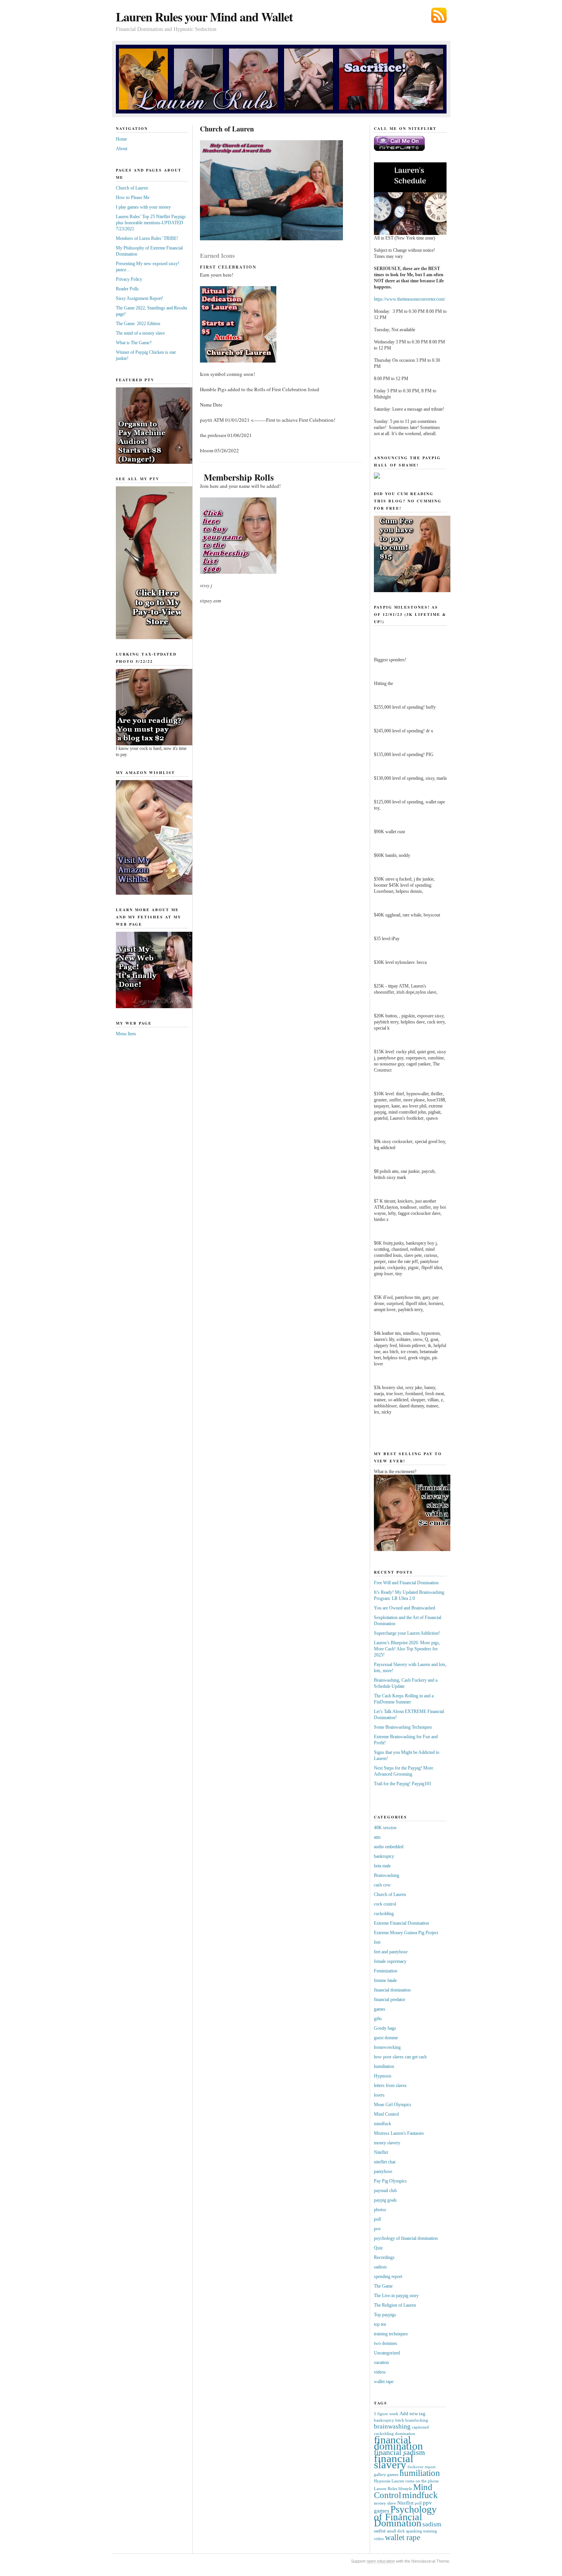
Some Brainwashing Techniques (403, 1727)
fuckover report (421, 2467)
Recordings (384, 2257)
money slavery (387, 2143)
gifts (378, 2019)
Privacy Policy (129, 279)
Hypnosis (383, 2076)
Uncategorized (387, 2353)
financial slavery (394, 2461)
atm (377, 1837)
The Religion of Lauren (395, 2305)
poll (377, 2219)
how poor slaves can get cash (400, 2057)
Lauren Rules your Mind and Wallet (204, 17)
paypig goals (385, 2200)
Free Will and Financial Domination (406, 1583)
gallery (380, 2475)
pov (377, 2229)
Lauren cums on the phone (415, 2481)
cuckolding (384, 1914)
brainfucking (417, 2420)
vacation (381, 2362)
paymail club (385, 2191)
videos (380, 2372)
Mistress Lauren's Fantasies (399, 2133)
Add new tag (413, 2413)
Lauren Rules (386, 2489)
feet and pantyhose (391, 1952)
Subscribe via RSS (439, 15)
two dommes (386, 2343)
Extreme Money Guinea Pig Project (406, 1933)
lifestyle (405, 2489)
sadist (380, 2531)
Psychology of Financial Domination (405, 2516)
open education (381, 2561)
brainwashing (392, 2426)
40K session (385, 1828)
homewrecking (387, 2047)
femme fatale (385, 1980)
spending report (388, 2276)
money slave (385, 2503)
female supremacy (390, 1961)
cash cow (382, 1885)
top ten (380, 2324)
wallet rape (384, 2382)
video (379, 2539)
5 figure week (386, 2414)
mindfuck (383, 2124)
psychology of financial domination (406, 2238)
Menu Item (126, 1034)
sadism (380, 2267)
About (122, 149)
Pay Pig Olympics (390, 2181)
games (380, 2009)
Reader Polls (127, 289)
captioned (420, 2427)
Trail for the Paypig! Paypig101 (403, 1784)
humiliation (384, 2066)
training (430, 2531)
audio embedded (389, 1847)
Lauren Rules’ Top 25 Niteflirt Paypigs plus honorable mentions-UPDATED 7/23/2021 (151, 223)
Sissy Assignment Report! (140, 298)
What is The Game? (134, 343)
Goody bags (385, 2028)
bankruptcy (384, 1856)
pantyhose (383, 2171)
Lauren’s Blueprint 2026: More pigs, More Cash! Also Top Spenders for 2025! (407, 1649)
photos (380, 2210)
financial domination (392, 1990)
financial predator (390, 2000)
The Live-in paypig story (396, 2296)
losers (379, 2095)
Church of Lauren (132, 188)
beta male (382, 1866)
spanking (414, 2531)
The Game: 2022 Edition (138, 324)
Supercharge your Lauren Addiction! (407, 1633)
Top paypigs (385, 2315)
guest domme (386, 2038)
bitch (400, 2420)
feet (377, 1942)
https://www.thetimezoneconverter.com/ (409, 299)
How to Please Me (133, 198)
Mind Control (386, 2114)
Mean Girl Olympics (393, 2105)
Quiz (378, 2248)
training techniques (391, 2334)
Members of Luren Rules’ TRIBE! (147, 238)
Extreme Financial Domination (401, 1923)
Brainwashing (387, 1875)
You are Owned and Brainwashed (404, 1608)
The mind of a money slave (140, 333)
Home (121, 139)
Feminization (386, 1971)
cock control (385, 1904)
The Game (383, 2286)
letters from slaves (390, 2085)
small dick (396, 2531)
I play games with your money (143, 207)
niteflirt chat (385, 2162)
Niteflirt (381, 2152)
